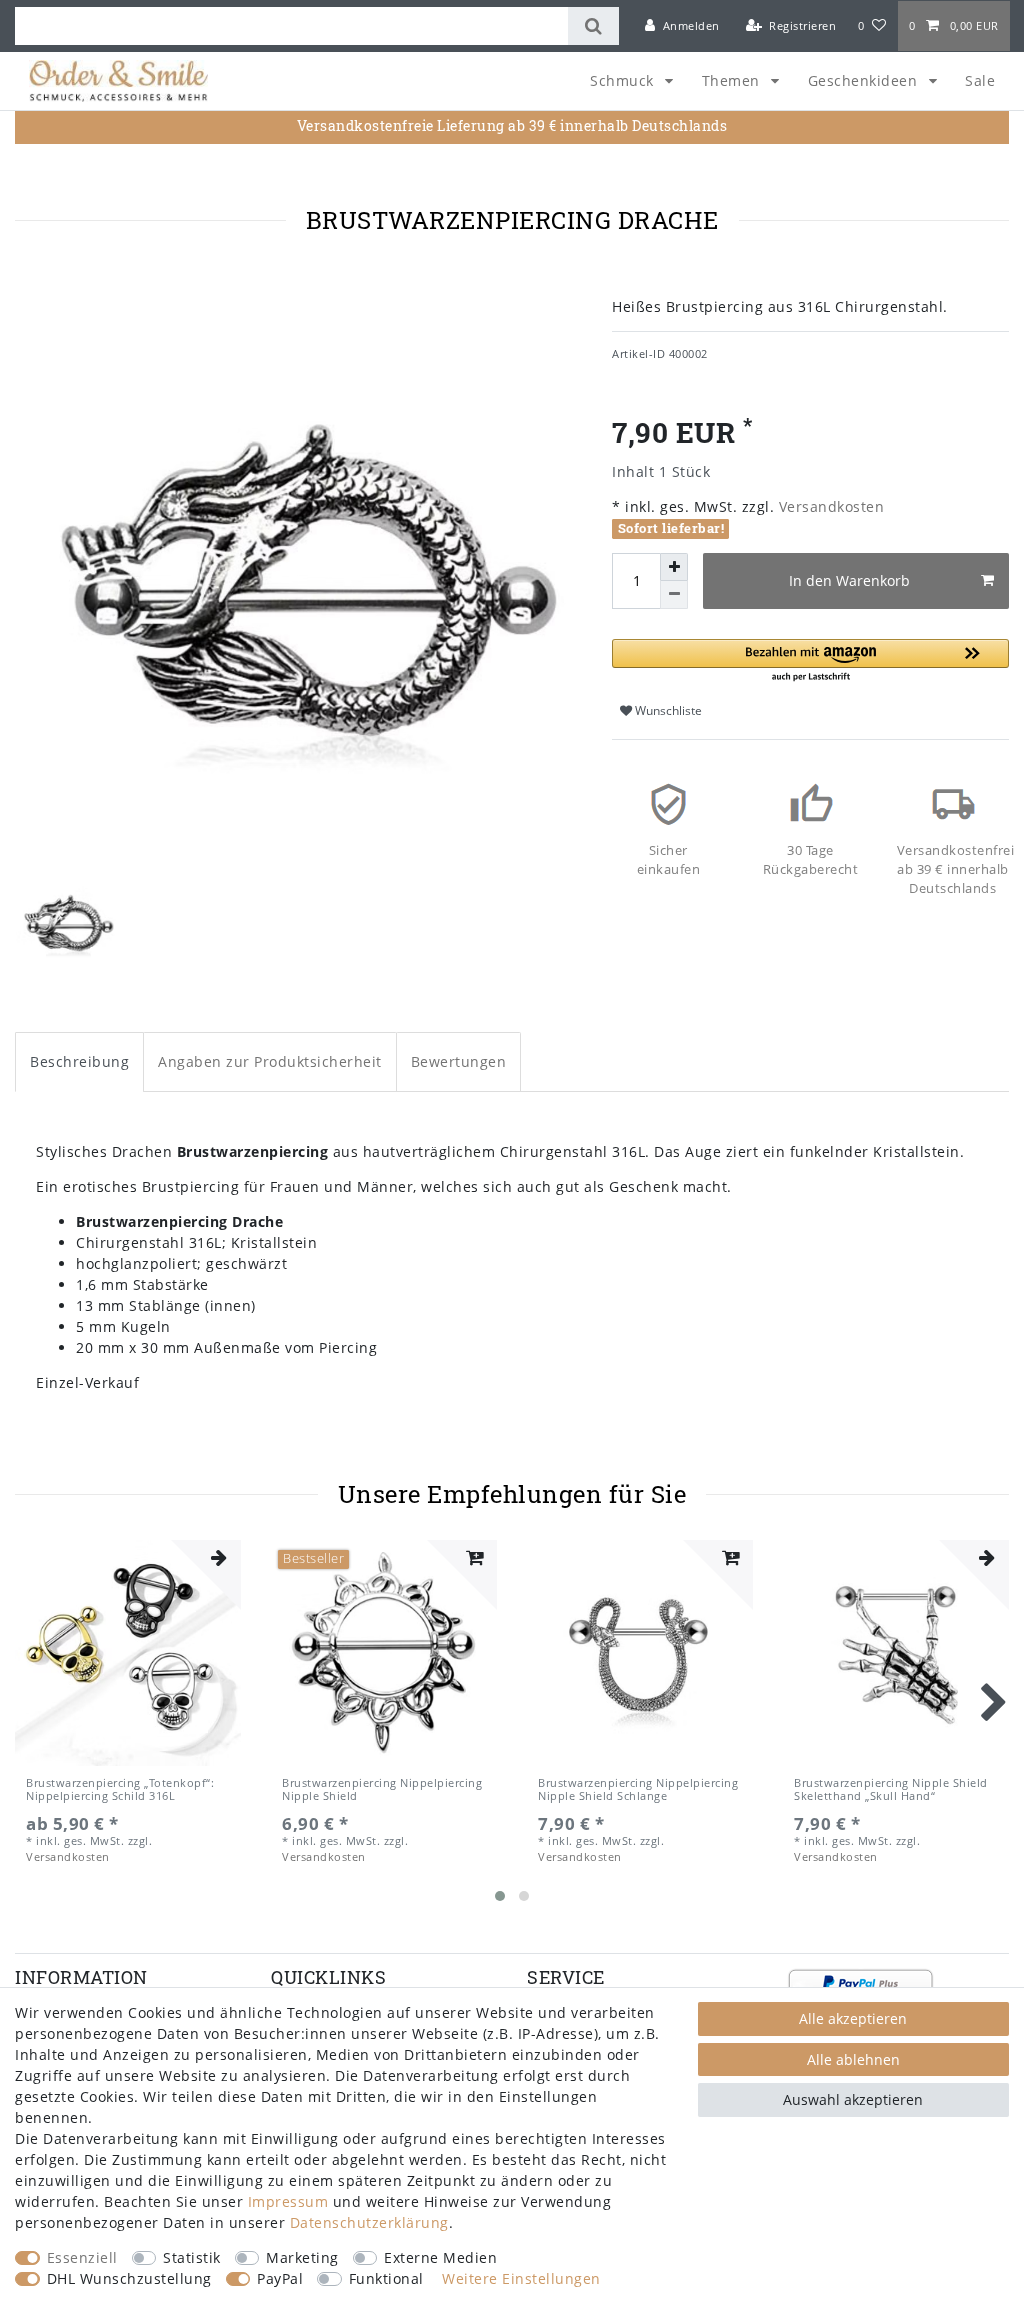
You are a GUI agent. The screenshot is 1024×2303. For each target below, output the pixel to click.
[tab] (79, 1061)
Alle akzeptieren (853, 2018)
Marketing (302, 2257)
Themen (733, 80)
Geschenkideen (865, 80)
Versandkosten (829, 506)
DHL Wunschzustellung (129, 2278)
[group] (128, 1653)
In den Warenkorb (849, 580)
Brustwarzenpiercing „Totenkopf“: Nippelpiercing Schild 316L (120, 1789)
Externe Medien (440, 2257)
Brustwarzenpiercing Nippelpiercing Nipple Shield (382, 1789)
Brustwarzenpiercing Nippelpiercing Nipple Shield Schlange (638, 1789)
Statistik (192, 2257)
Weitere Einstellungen (521, 2278)
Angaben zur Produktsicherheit (270, 1061)
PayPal (280, 2278)
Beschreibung (79, 1061)
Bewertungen (459, 1061)
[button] (810, 661)
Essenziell (82, 2257)
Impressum (288, 2201)
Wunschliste (667, 710)
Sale (980, 80)
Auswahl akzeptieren (853, 2099)
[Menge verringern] (674, 595)
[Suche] (593, 26)
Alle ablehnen (853, 2059)
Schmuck (624, 80)
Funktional (386, 2278)
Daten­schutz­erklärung (369, 2222)
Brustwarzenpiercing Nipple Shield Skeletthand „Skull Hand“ (891, 1789)
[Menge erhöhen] (674, 567)
